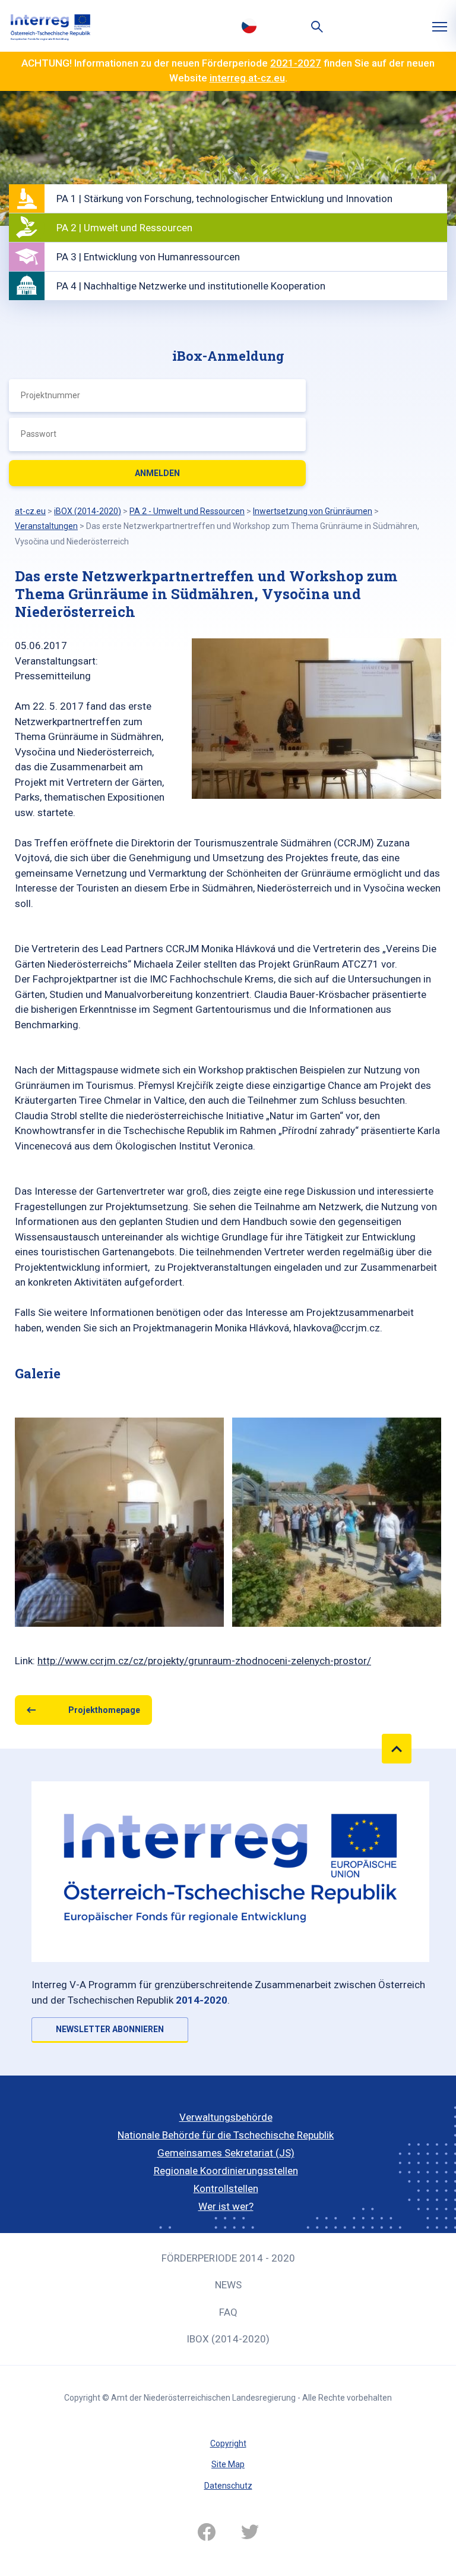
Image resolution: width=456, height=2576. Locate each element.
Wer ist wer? (226, 2206)
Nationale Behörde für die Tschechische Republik (226, 2135)
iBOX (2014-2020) (228, 2339)
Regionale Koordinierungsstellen (226, 2171)
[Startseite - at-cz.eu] (50, 26)
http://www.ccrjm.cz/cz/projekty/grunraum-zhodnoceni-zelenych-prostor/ (204, 1661)
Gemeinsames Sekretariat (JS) (226, 2153)
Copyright (228, 2443)
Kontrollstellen (226, 2188)
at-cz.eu (30, 511)
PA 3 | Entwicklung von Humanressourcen (148, 257)
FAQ (228, 2312)
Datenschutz (228, 2486)
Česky (249, 26)
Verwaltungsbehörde (226, 2117)
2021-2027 (296, 63)
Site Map (228, 2464)
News (228, 2285)
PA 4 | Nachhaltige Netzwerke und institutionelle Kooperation (191, 286)
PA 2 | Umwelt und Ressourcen (124, 228)
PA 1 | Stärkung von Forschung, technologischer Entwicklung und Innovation (224, 199)
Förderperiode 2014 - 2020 (228, 2258)
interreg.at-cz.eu (247, 78)
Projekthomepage (104, 1710)
